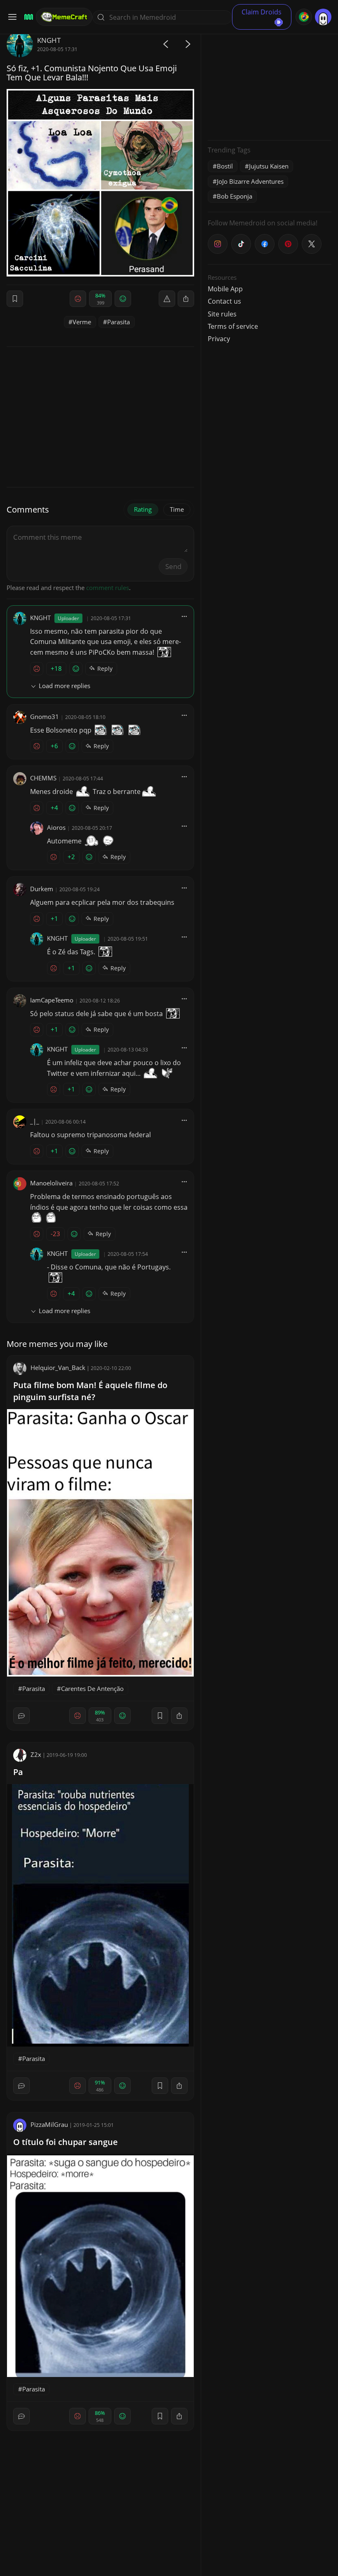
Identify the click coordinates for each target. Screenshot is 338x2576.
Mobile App (225, 289)
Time (177, 509)
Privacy (219, 339)
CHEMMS (43, 778)
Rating (143, 509)
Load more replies (65, 686)
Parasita (119, 322)
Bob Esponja (235, 196)
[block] (186, 299)
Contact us (224, 301)
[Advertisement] (270, 82)
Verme (82, 322)
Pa (18, 1772)
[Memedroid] (27, 17)
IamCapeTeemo (52, 1000)
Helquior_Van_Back (58, 1368)
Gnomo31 (45, 717)
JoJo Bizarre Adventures (250, 181)
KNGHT (49, 40)
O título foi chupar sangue (66, 2142)
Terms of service (233, 326)
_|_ (35, 1121)
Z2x (36, 1754)
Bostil (225, 166)
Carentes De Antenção (92, 1688)
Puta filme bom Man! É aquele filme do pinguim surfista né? (90, 1391)
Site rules (222, 314)
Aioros (56, 827)
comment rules (108, 588)
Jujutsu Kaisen (269, 166)
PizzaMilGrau (49, 2124)
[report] (167, 299)
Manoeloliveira (51, 1183)
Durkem (42, 889)
